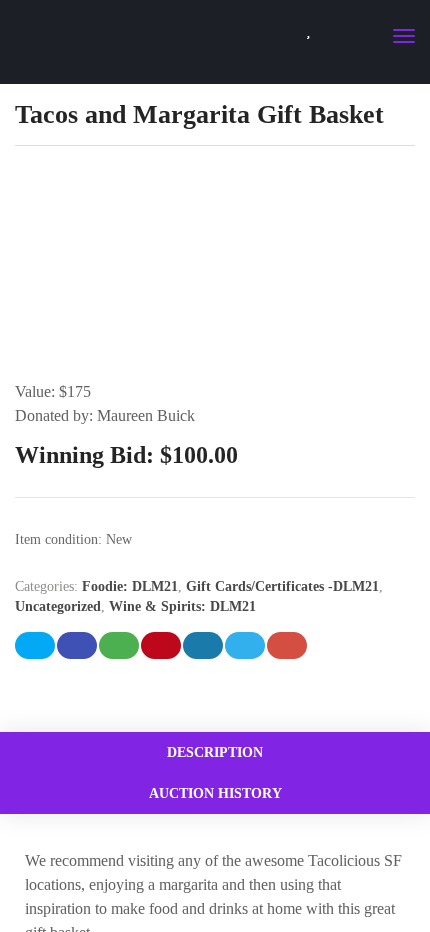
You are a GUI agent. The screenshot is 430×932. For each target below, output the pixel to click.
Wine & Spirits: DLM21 (182, 606)
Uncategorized (58, 606)
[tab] (215, 752)
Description (215, 752)
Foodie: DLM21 (130, 586)
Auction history (215, 793)
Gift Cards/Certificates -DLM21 (282, 586)
